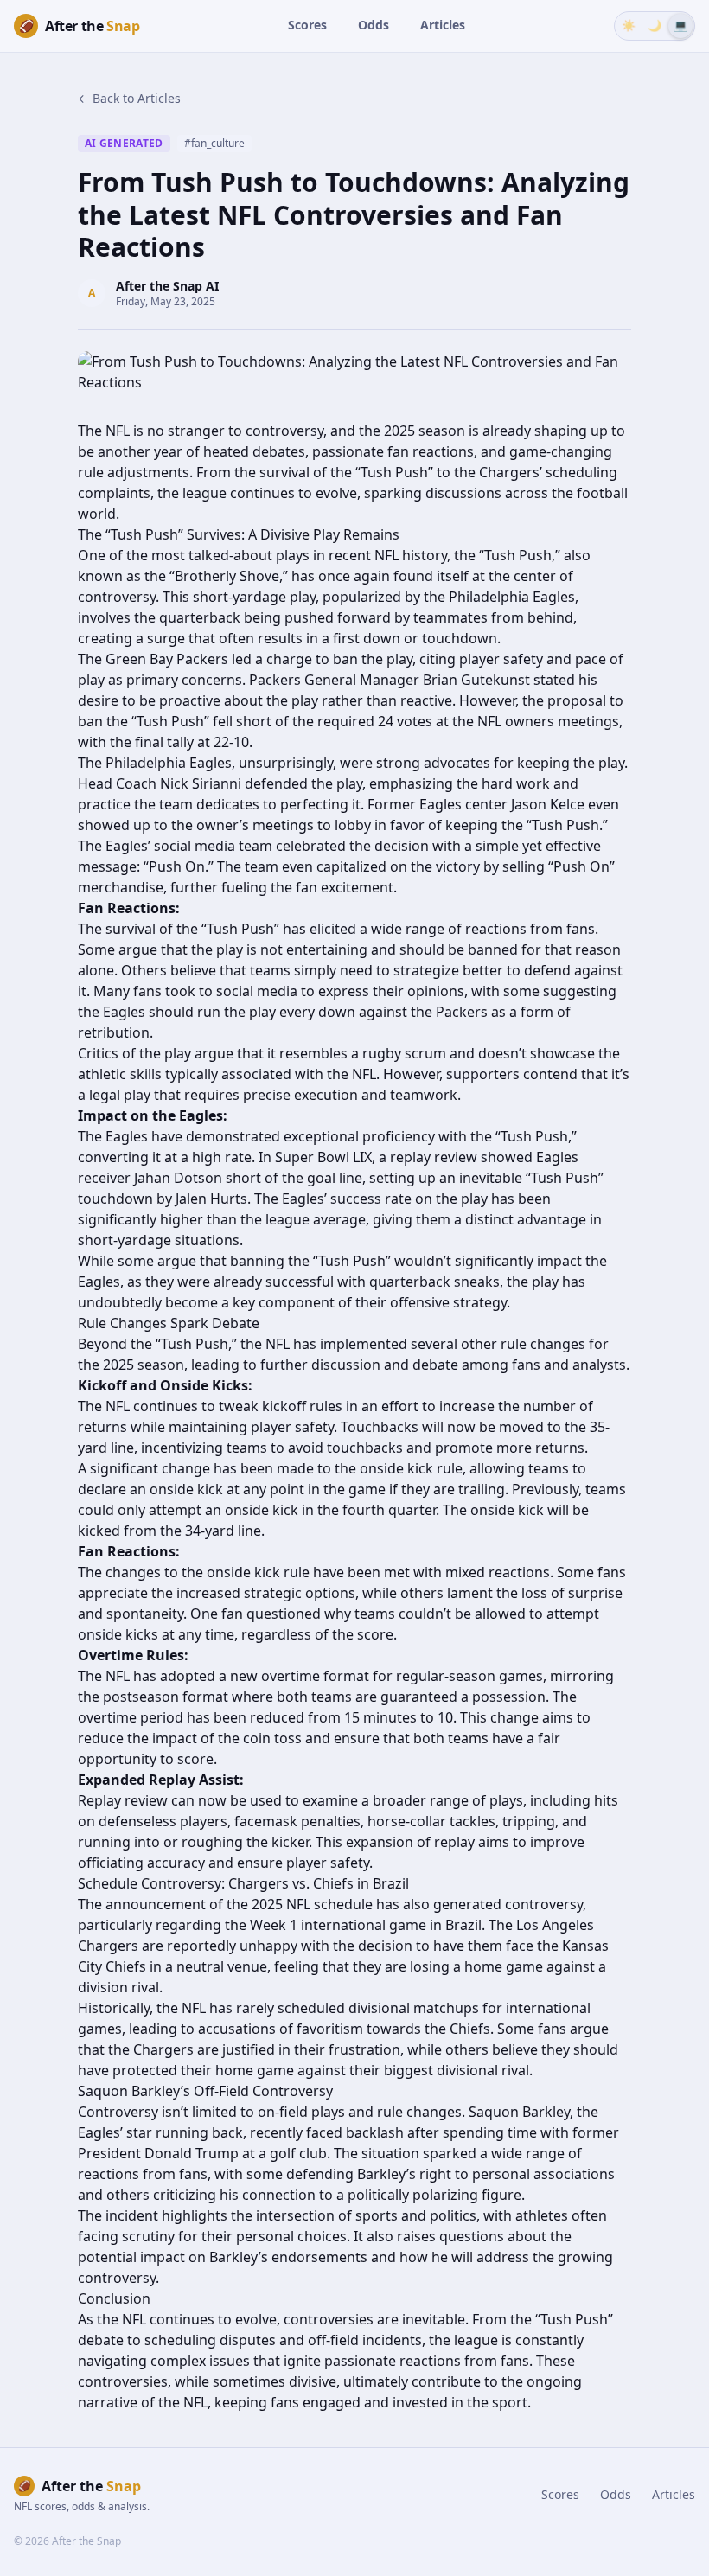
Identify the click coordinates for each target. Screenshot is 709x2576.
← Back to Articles (129, 98)
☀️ (629, 25)
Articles (443, 25)
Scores (307, 25)
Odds (374, 25)
